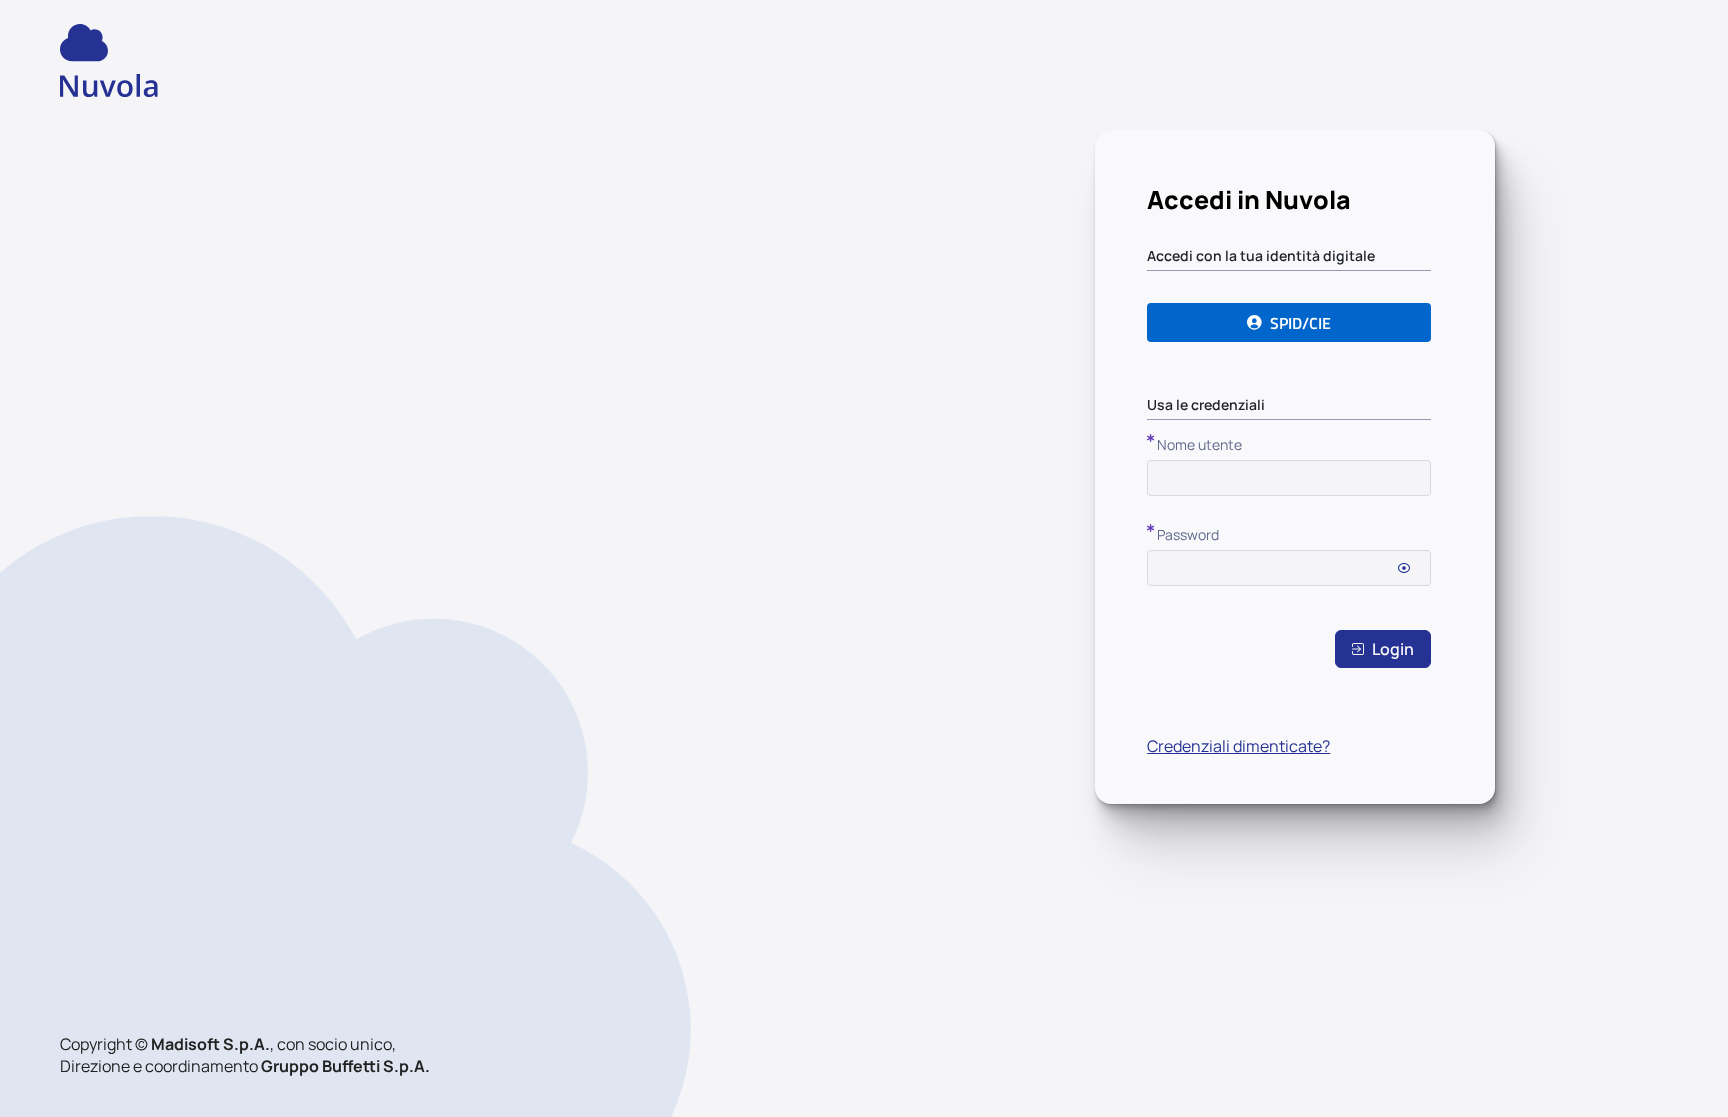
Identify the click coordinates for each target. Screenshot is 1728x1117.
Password (1188, 534)
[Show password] (1404, 568)
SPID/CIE (1300, 323)
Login (1393, 649)
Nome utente (1199, 444)
